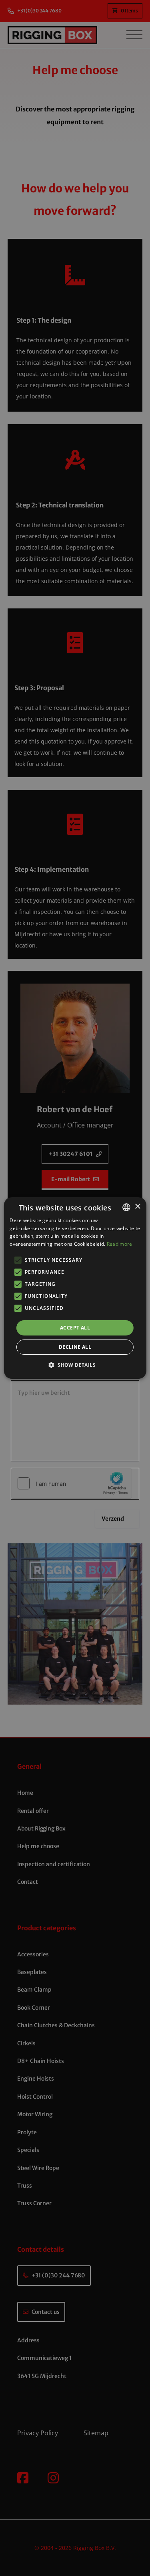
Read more (120, 1244)
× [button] (137, 1207)
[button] (75, 1365)
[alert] (75, 1288)
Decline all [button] (75, 1347)
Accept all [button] (75, 1328)
